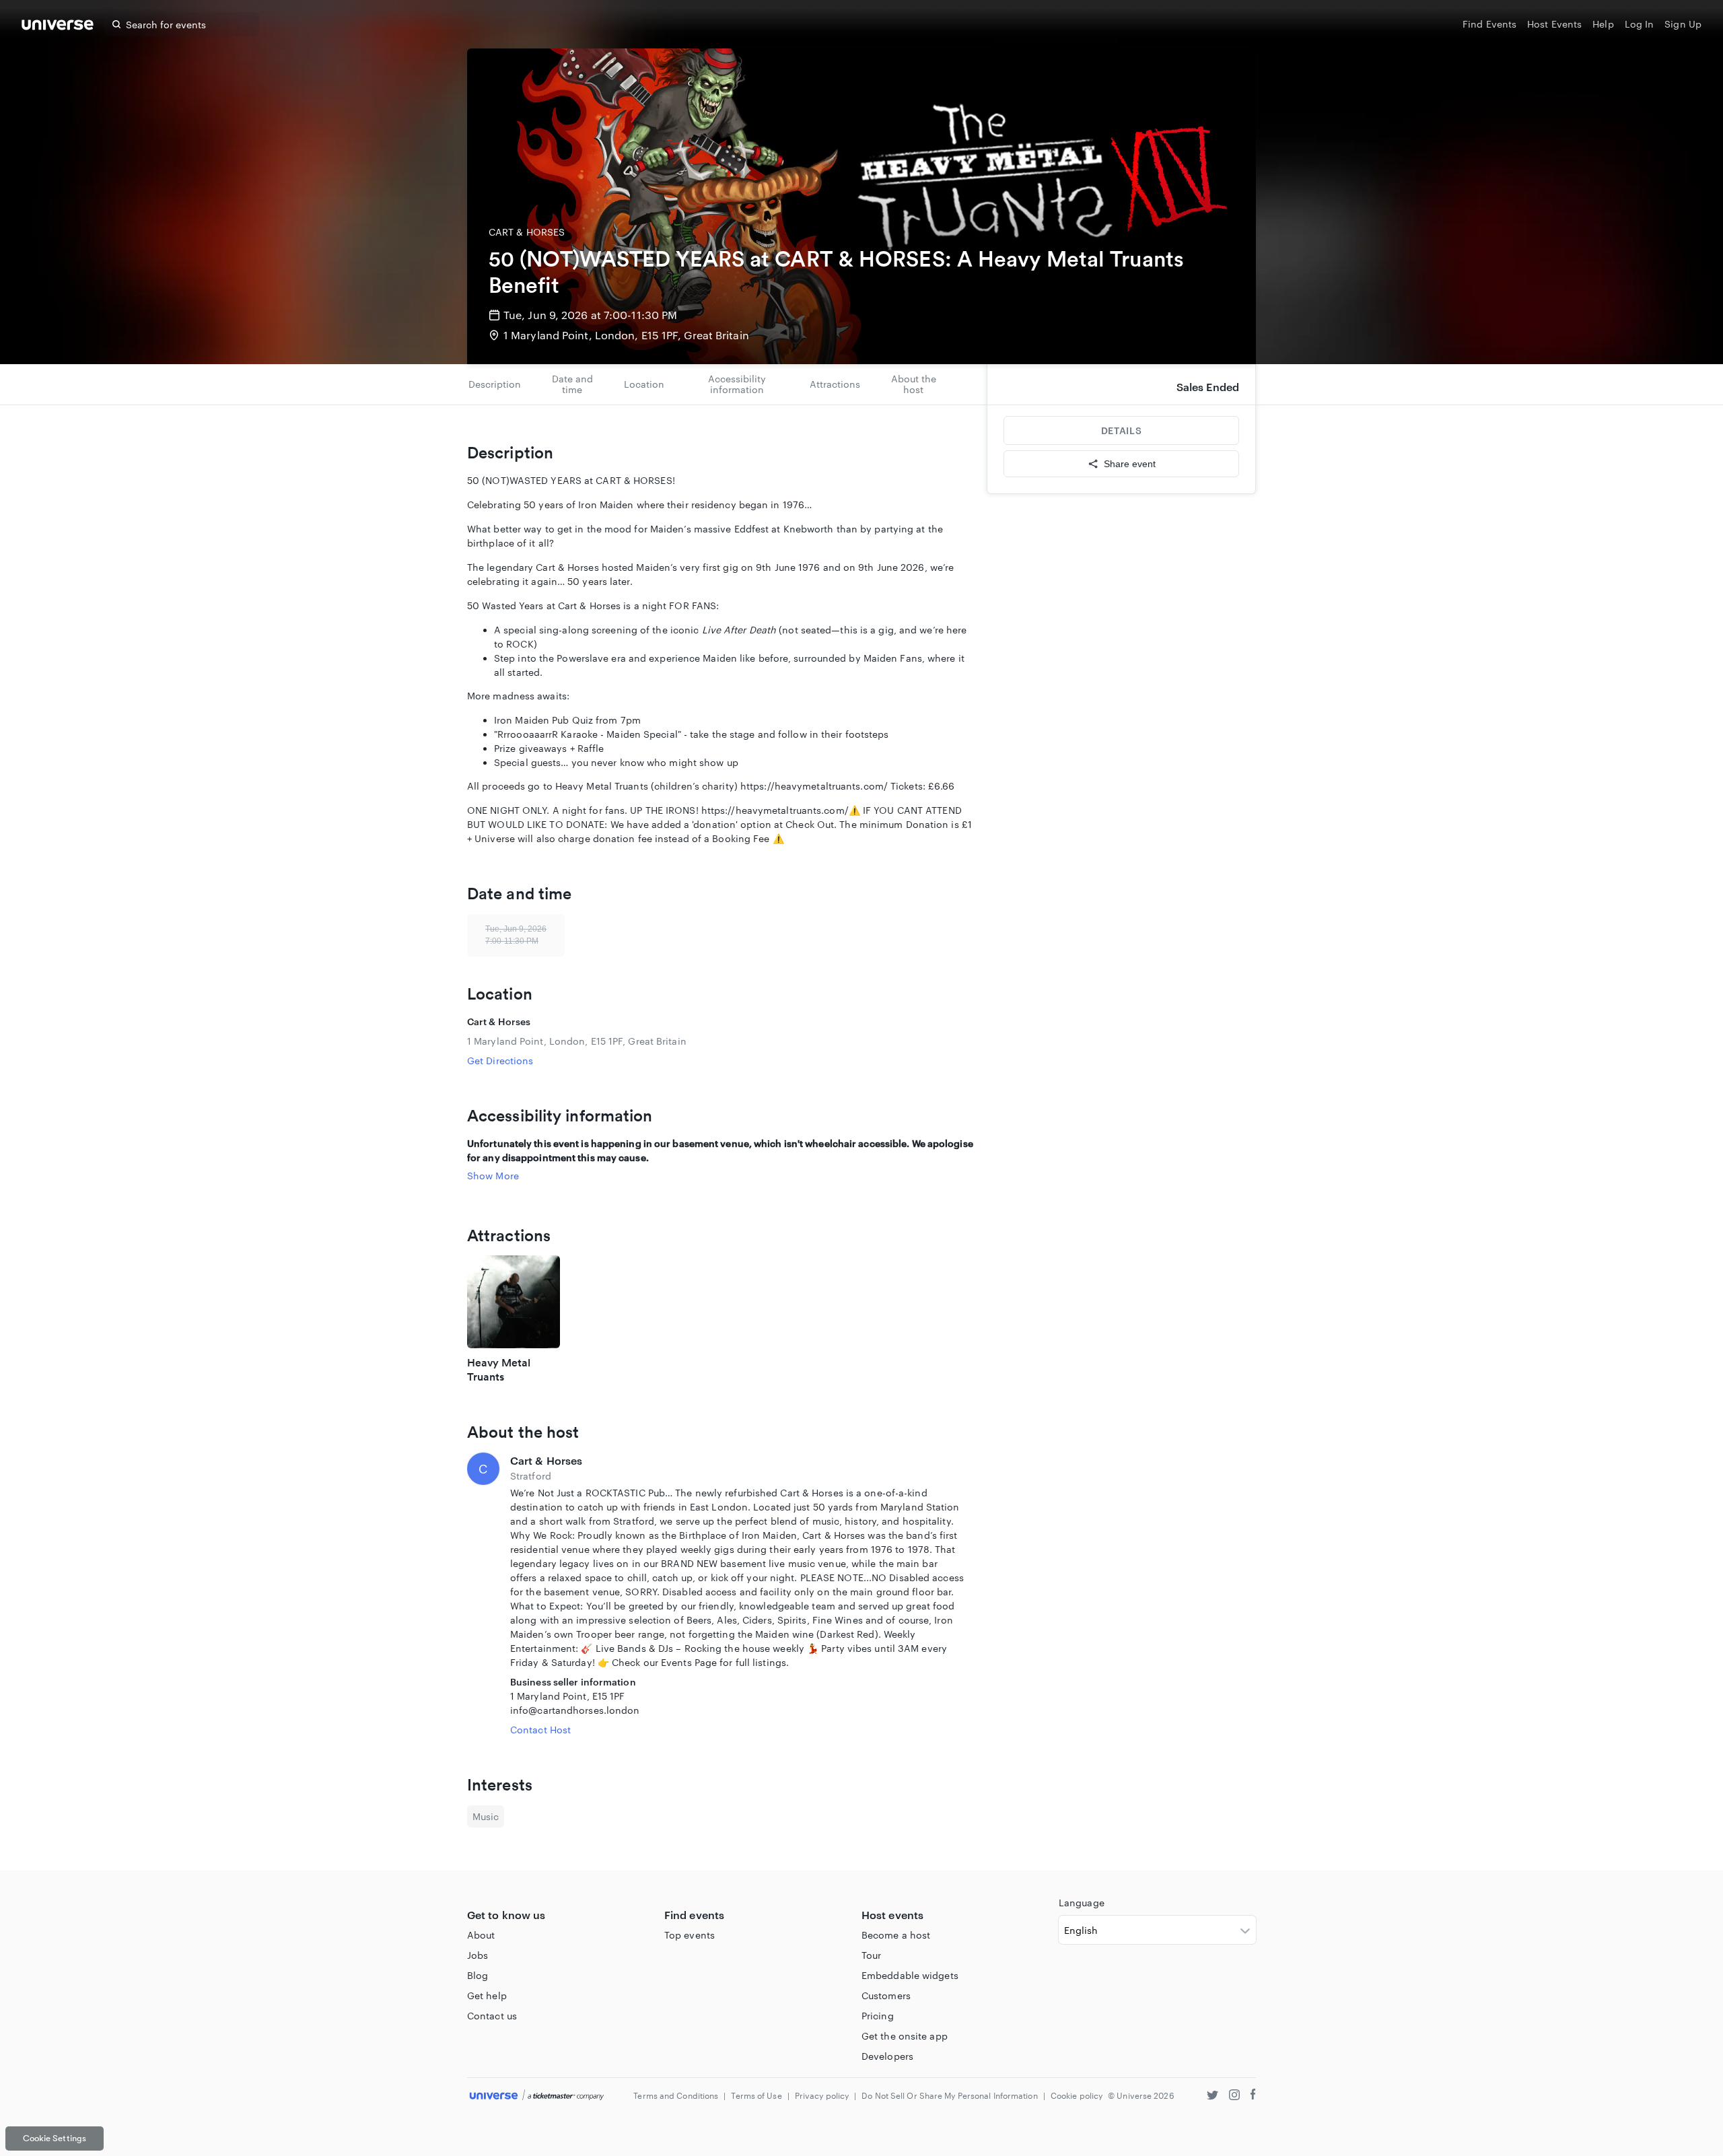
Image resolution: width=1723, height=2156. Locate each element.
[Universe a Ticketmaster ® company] (537, 2096)
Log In (1640, 24)
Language (1082, 1903)
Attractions (835, 384)
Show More (493, 1176)
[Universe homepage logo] (58, 27)
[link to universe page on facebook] (1253, 2096)
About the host (914, 384)
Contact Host (540, 1730)
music (486, 1816)
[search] (116, 24)
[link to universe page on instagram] (1234, 2096)
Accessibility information (737, 384)
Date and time (572, 384)
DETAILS (1121, 430)
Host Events (1554, 24)
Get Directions (500, 1060)
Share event (1130, 464)
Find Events (1489, 24)
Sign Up (1683, 24)
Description (495, 384)
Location (644, 384)
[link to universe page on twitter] (1212, 2096)
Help (1603, 24)
